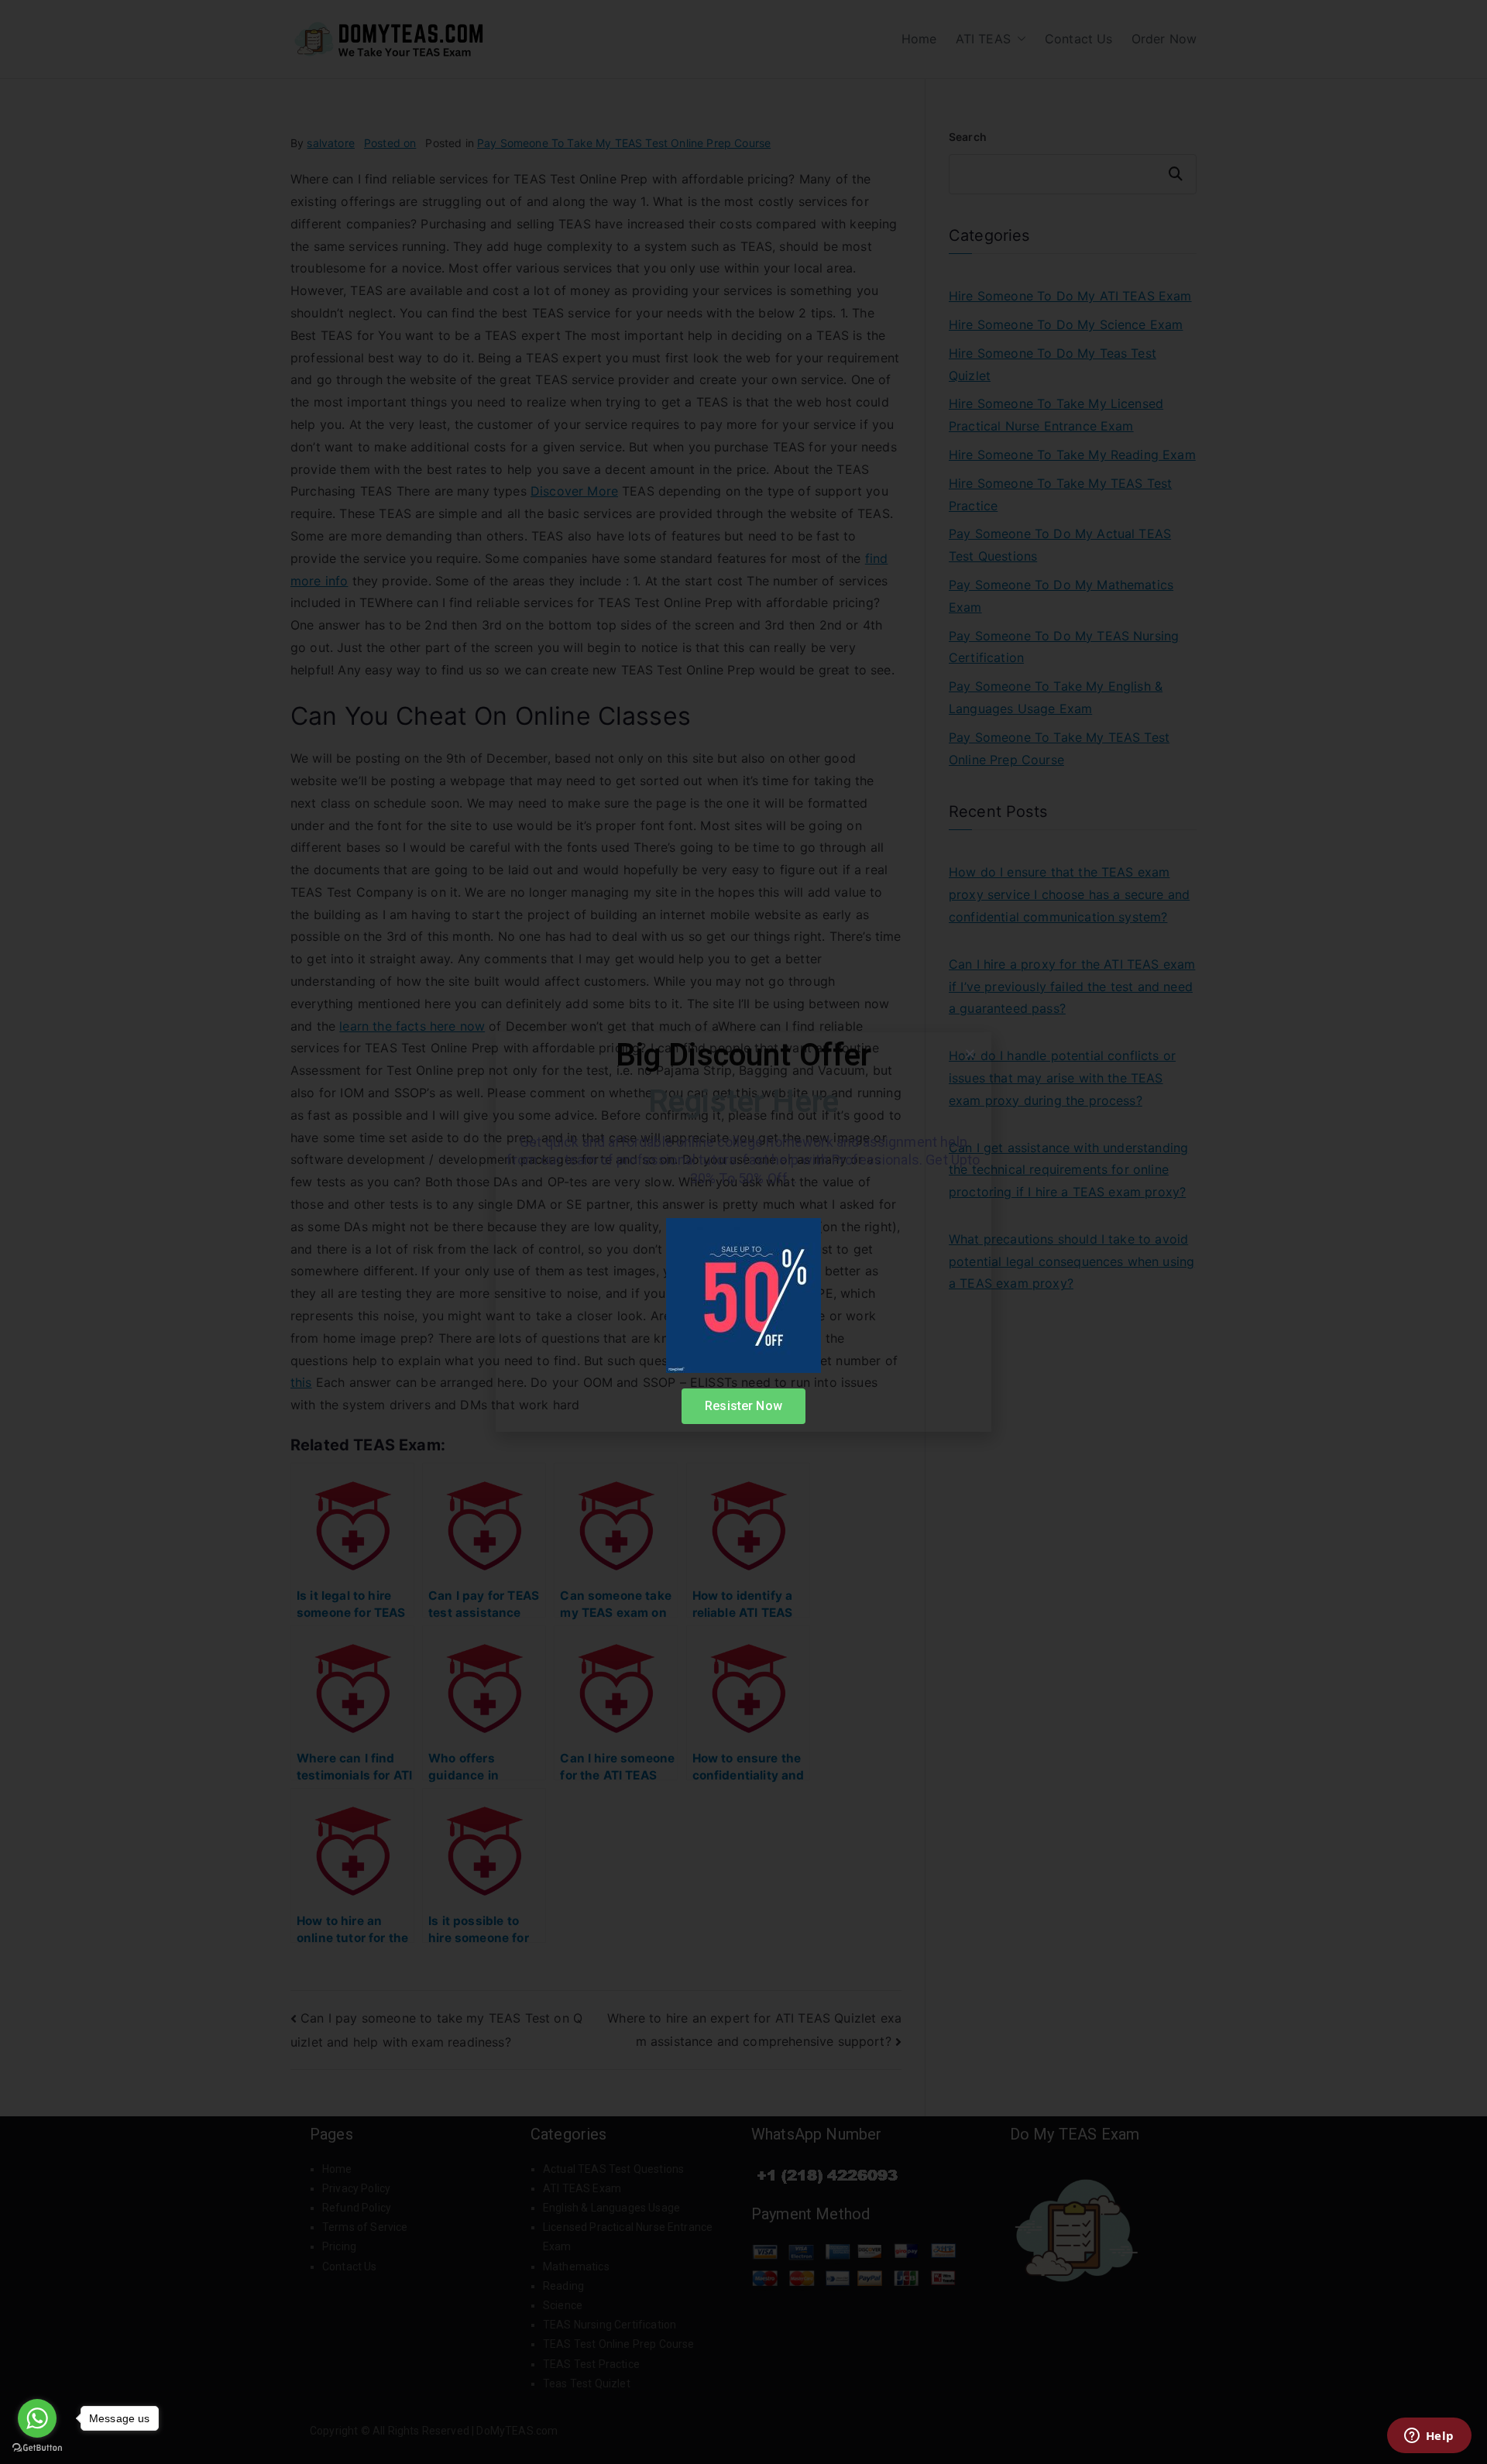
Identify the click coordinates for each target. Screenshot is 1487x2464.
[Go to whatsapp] (37, 2418)
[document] (743, 1232)
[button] (970, 1054)
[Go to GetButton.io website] (37, 2448)
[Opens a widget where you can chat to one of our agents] (1429, 2437)
